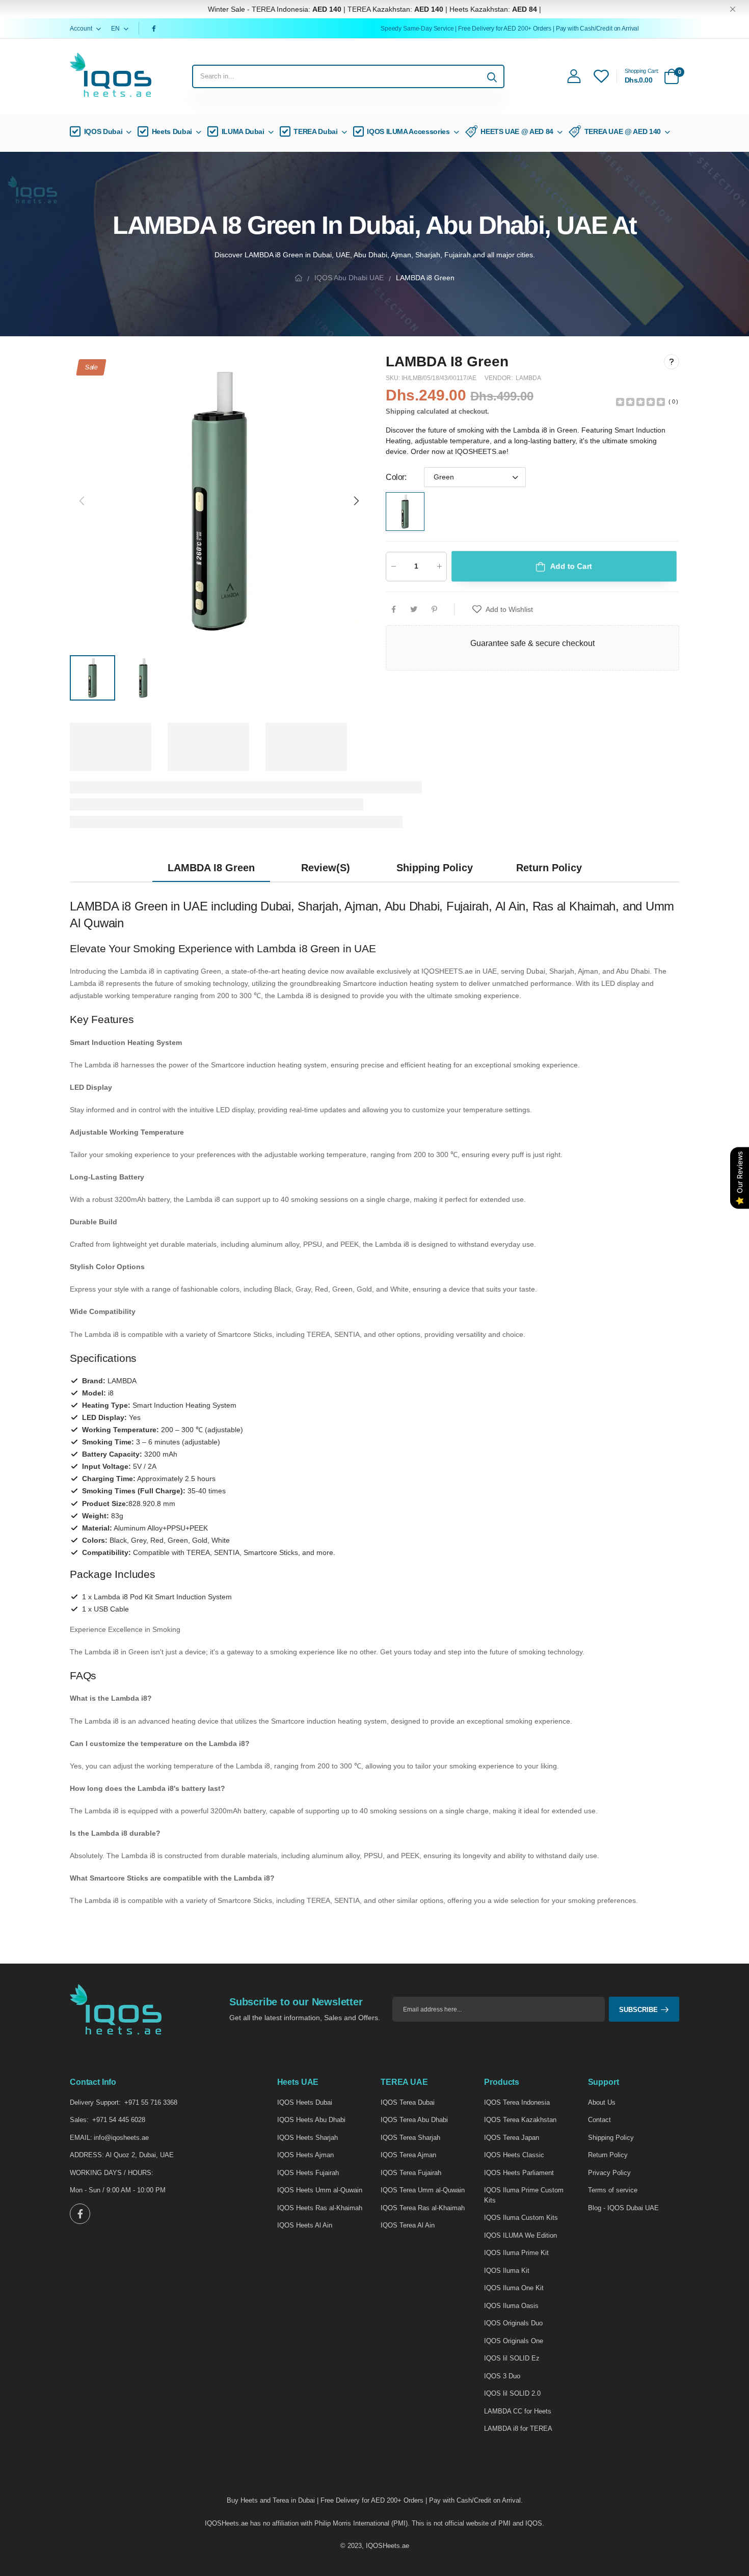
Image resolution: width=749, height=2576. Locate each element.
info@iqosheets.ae (121, 2138)
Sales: (79, 2120)
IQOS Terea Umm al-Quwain (423, 2190)
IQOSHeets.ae (387, 2546)
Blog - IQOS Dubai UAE (623, 2208)
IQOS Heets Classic (514, 2155)
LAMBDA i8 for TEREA (518, 2429)
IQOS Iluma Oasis (511, 2306)
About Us (602, 2102)
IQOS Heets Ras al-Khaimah (320, 2208)
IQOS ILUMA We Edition (520, 2235)
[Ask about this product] (672, 361)
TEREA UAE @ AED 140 (623, 131)
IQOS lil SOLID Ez (512, 2358)
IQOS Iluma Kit (507, 2271)
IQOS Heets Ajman (305, 2155)
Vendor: (499, 378)
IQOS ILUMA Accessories (408, 131)
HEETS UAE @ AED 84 (517, 131)
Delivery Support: (95, 2102)
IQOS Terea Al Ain (408, 2225)
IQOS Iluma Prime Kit (516, 2253)
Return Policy (608, 2155)
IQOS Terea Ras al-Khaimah (423, 2208)
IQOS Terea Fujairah (411, 2173)
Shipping (400, 411)
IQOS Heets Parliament (519, 2173)
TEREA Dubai (315, 131)
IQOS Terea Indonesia (517, 2102)
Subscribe (638, 2010)
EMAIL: (81, 2138)
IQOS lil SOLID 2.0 (512, 2393)
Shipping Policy (611, 2138)
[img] (640, 401)
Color (396, 477)
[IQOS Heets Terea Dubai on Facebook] (155, 29)
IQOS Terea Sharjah (410, 2138)
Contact (599, 2120)
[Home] (299, 278)
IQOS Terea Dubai (408, 2102)
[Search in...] (492, 76)
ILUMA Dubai (243, 131)
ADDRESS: (87, 2155)
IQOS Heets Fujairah (308, 2173)
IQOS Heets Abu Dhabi (311, 2120)
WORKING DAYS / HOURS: (112, 2173)
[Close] (733, 9)
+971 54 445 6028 (119, 2120)
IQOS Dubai (103, 131)
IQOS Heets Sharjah (307, 2138)
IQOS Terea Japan (512, 2138)
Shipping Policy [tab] (435, 868)
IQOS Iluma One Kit (514, 2288)
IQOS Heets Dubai (305, 2102)
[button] (356, 501)
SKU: (394, 378)
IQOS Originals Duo (513, 2323)
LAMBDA (528, 378)
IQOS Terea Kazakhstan (520, 2120)
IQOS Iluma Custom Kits (521, 2218)
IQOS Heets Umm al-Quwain (320, 2190)
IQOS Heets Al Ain (305, 2225)
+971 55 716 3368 (151, 2102)
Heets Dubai (172, 131)
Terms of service (613, 2190)
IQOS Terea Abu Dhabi (414, 2120)
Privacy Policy (609, 2173)
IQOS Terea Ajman (408, 2155)
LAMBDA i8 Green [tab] (211, 868)
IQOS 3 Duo (502, 2376)
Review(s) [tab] (326, 868)
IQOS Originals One (514, 2341)
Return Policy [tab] (549, 868)
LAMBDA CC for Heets (518, 2411)
